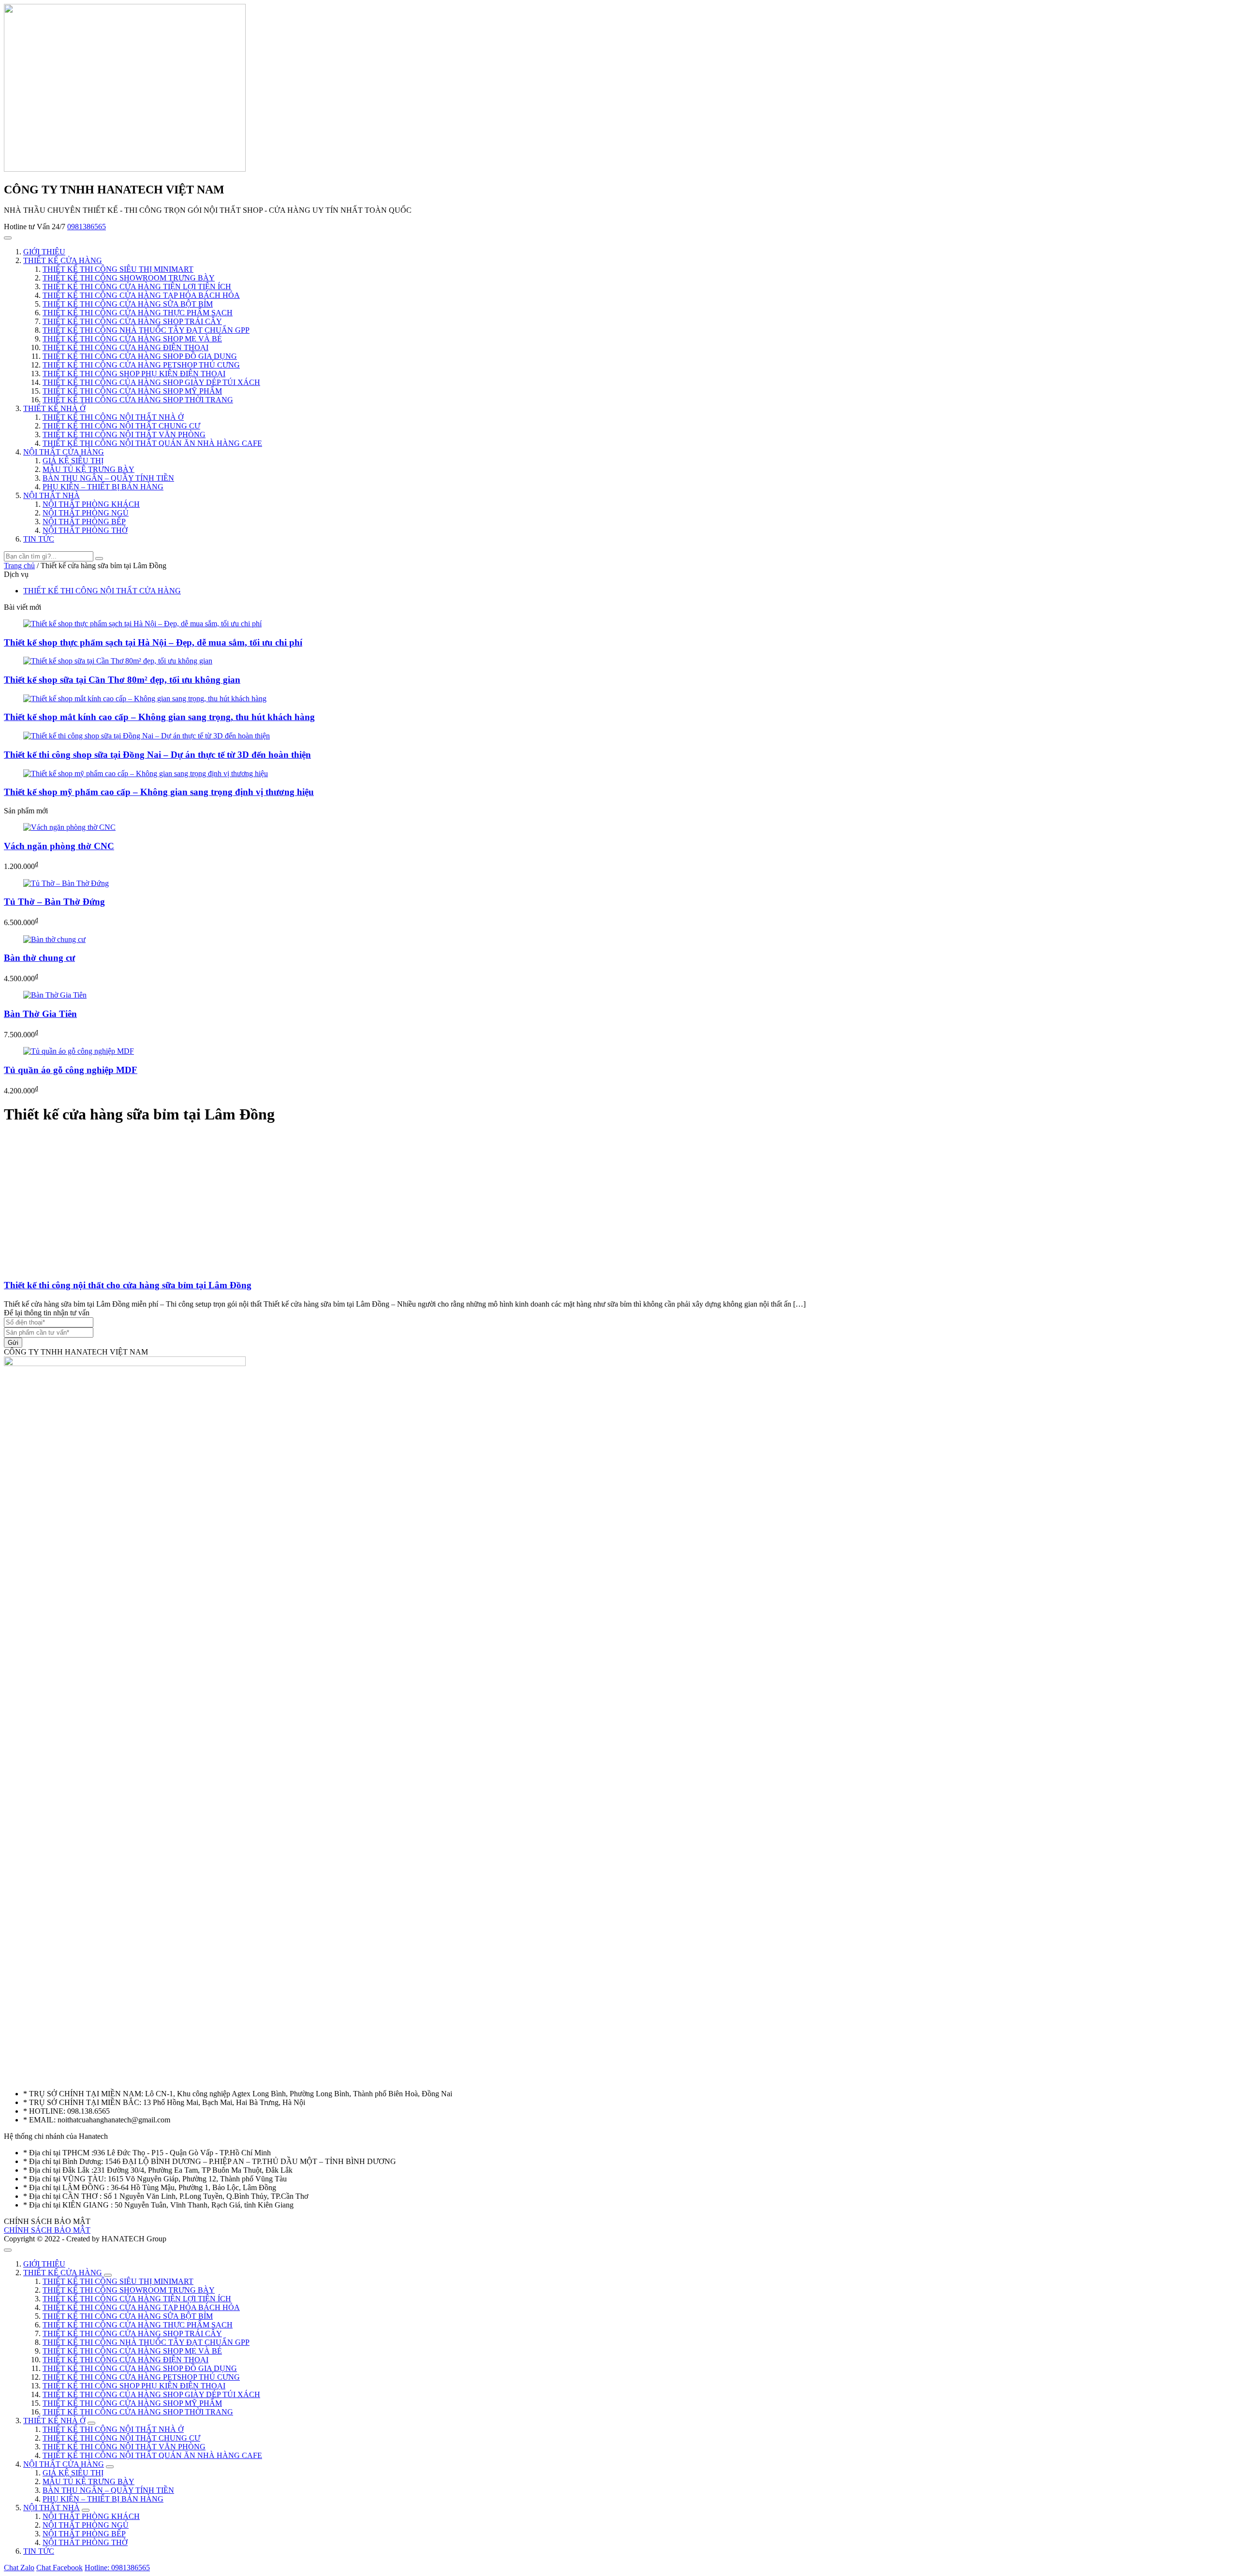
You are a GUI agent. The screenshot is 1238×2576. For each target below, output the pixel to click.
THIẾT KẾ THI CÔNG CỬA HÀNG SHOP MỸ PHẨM (132, 391)
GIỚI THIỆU (44, 252)
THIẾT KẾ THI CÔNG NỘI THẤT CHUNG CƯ (121, 426)
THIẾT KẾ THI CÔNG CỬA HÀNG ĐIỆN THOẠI (125, 347)
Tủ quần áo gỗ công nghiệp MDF (71, 1070)
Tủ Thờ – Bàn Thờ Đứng (54, 902)
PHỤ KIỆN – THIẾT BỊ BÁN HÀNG (103, 487)
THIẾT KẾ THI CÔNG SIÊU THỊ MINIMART (118, 269)
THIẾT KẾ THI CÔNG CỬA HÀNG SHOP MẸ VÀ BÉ (132, 339)
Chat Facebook (59, 2568)
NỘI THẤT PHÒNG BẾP (84, 522)
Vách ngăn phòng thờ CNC (59, 846)
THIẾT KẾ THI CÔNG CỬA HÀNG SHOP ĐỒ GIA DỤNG (140, 356)
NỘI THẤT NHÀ (52, 495)
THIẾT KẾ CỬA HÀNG (63, 260)
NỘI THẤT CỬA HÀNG (64, 452)
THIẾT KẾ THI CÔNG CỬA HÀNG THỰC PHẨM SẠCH (138, 313)
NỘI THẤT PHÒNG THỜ (85, 530)
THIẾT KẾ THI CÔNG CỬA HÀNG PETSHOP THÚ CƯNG (141, 365)
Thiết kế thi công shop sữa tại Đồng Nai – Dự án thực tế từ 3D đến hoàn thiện (157, 755)
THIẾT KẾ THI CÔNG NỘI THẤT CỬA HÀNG (102, 591)
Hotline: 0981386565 (117, 2568)
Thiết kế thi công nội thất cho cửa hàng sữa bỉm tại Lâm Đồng (128, 1285)
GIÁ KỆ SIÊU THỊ (73, 461)
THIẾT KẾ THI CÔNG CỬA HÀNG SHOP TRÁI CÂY (132, 321)
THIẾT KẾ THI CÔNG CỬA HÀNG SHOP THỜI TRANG (138, 400)
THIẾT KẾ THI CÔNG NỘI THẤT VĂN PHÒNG (124, 434)
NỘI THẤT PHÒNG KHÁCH (91, 504)
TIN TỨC (39, 539)
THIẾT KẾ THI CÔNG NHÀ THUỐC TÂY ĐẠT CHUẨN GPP (146, 330)
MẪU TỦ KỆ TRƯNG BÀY (88, 469)
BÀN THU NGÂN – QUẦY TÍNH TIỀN (108, 478)
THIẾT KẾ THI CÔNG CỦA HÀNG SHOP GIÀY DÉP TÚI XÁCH (151, 382)
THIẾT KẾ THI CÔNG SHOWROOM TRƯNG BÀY (129, 278)
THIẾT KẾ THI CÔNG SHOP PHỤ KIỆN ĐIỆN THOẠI (134, 374)
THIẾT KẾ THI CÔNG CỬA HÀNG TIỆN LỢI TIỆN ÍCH (137, 287)
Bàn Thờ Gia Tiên (40, 1014)
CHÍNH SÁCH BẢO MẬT (47, 2230)
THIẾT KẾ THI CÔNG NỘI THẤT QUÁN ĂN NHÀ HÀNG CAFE (152, 443)
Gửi (13, 1343)
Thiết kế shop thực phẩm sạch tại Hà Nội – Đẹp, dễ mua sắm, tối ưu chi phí (153, 642)
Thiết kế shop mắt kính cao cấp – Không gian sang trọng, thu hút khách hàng (159, 717)
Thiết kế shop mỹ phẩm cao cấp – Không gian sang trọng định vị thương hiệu (159, 792)
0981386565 (87, 227)
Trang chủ (19, 566)
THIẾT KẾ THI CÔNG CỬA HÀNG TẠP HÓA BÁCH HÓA (141, 295)
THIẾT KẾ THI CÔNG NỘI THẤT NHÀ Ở (113, 417)
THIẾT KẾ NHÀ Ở (54, 408)
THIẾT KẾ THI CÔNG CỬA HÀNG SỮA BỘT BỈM (128, 304)
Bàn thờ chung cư (39, 958)
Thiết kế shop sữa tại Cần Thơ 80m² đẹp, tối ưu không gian (122, 680)
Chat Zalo (19, 2568)
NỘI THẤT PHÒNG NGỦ (86, 513)
